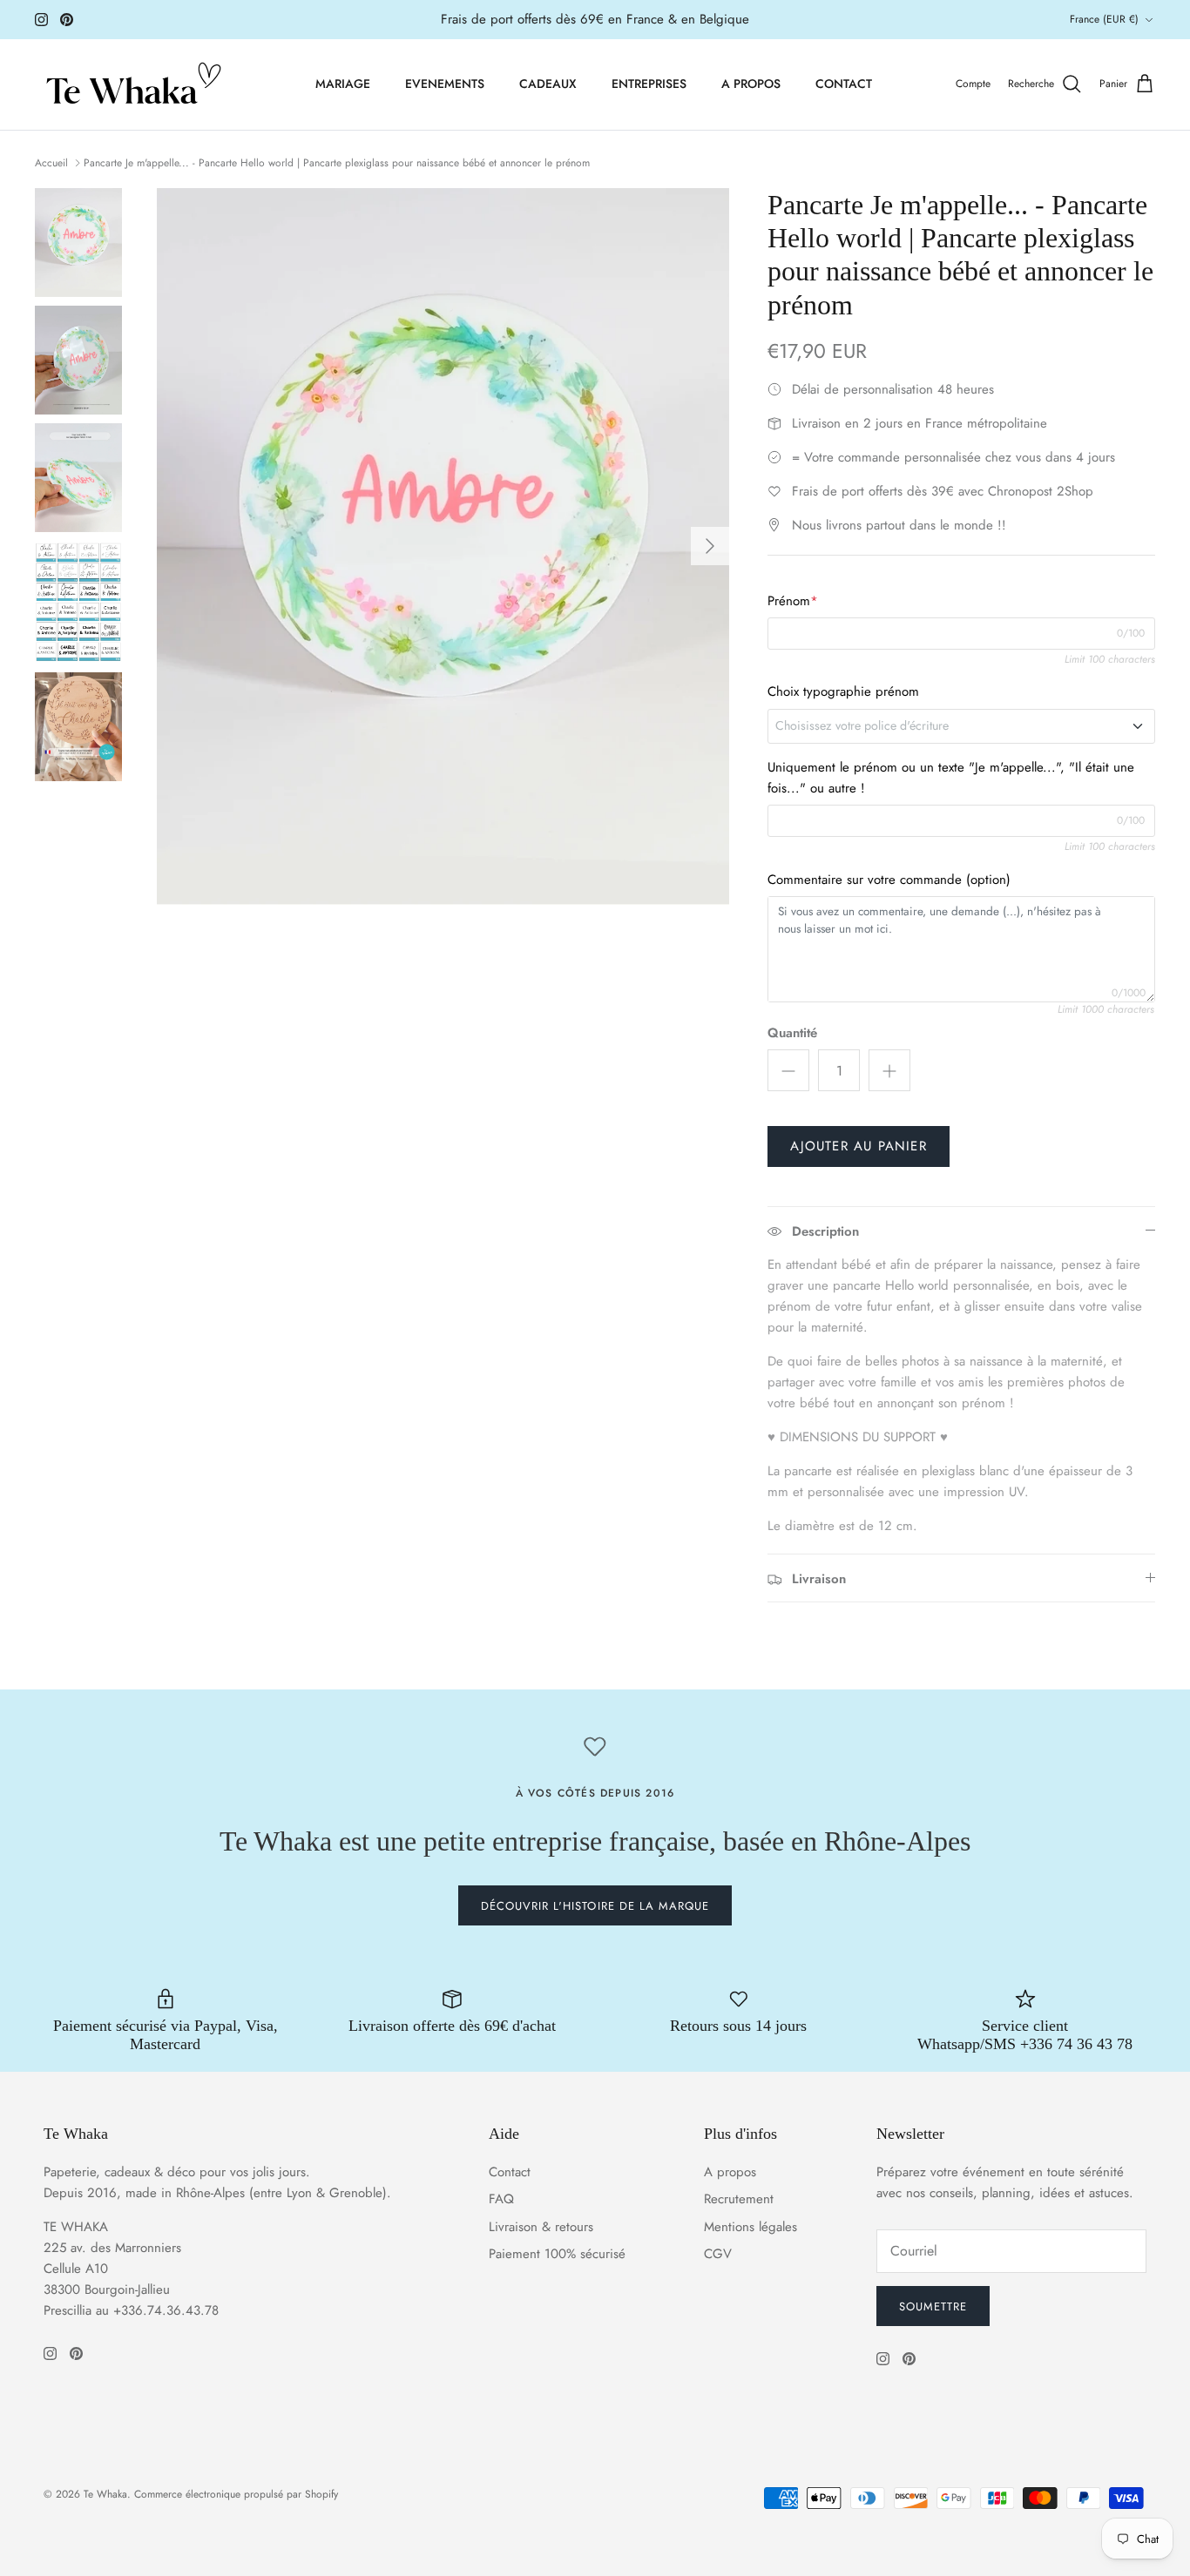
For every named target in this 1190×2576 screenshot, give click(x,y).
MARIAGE (343, 84)
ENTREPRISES (649, 84)
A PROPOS (751, 84)
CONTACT (844, 84)
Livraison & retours (541, 2227)
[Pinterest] (67, 20)
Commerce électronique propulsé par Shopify (236, 2494)
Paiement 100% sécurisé (557, 2254)
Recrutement (739, 2199)
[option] (443, 546)
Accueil (51, 163)
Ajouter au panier (858, 1146)
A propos (730, 2172)
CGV (718, 2254)
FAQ (501, 2199)
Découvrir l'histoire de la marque (595, 1906)
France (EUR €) (1104, 19)
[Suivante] (710, 546)
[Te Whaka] (131, 84)
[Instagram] (41, 20)
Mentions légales (751, 2227)
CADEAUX (548, 84)
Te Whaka (105, 2494)
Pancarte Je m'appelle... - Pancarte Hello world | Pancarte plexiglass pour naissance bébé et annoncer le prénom (337, 163)
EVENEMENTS (445, 84)
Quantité (792, 1033)
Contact (510, 2172)
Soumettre (933, 2306)
